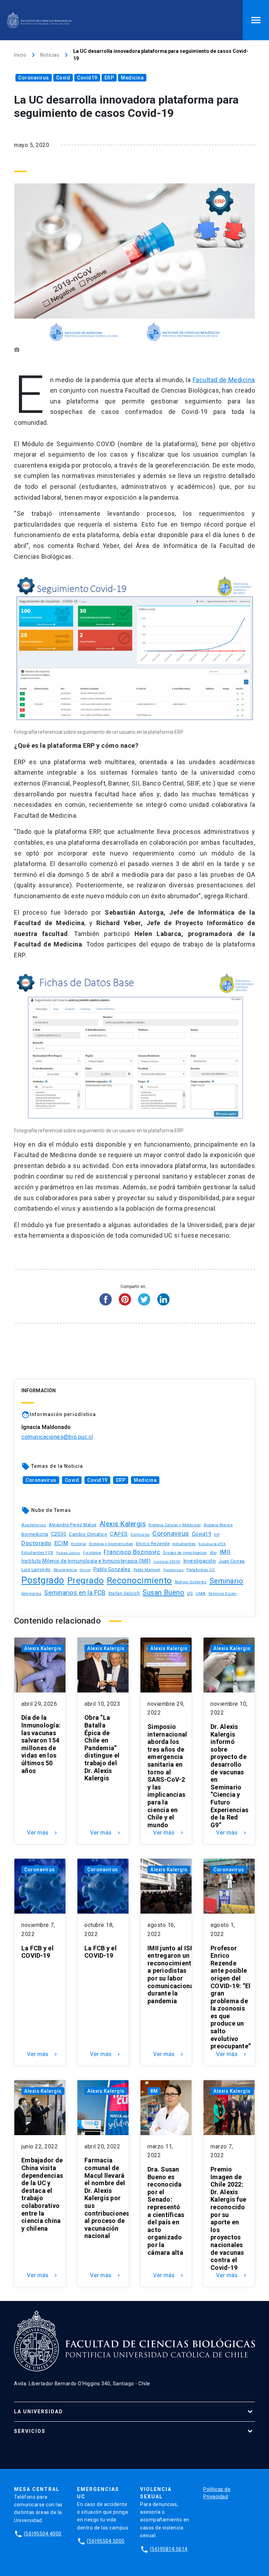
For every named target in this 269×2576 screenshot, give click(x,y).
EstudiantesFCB (212, 1544)
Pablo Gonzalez (112, 1569)
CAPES (119, 1534)
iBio (213, 1553)
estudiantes (184, 1544)
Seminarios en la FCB (75, 1593)
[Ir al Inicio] (39, 20)
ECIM (61, 1543)
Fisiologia (92, 1553)
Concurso (140, 1534)
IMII (225, 1552)
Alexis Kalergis (123, 1524)
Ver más (43, 1833)
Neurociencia (65, 1570)
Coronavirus (34, 78)
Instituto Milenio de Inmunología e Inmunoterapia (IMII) (86, 1561)
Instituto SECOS (167, 1561)
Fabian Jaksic (68, 1553)
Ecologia (79, 1544)
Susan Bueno (163, 1592)
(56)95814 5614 (169, 2549)
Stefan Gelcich (124, 1593)
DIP (217, 1535)
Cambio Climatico (88, 1534)
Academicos (34, 1525)
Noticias (50, 55)
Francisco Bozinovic (132, 1552)
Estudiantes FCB (37, 1553)
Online (85, 1570)
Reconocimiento (139, 1580)
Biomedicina (35, 1534)
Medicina (132, 78)
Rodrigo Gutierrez (191, 1582)
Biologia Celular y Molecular (175, 1525)
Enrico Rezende (153, 1544)
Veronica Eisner (223, 1594)
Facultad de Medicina (224, 380)
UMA (201, 1593)
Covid (63, 78)
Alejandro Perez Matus (73, 1525)
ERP (109, 78)
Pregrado (86, 1580)
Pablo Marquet (147, 1570)
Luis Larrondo (36, 1569)
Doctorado (36, 1543)
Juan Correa (232, 1561)
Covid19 (87, 78)
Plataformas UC (201, 1570)
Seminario (226, 1581)
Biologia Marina (218, 1525)
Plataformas (174, 1570)
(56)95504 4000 (43, 2534)
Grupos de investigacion (185, 1553)
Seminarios (31, 1594)
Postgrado (43, 1580)
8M (154, 2091)
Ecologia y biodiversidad (111, 1544)
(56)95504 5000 (106, 2541)
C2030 (59, 1534)
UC (190, 1593)
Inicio (20, 55)
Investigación (200, 1561)
